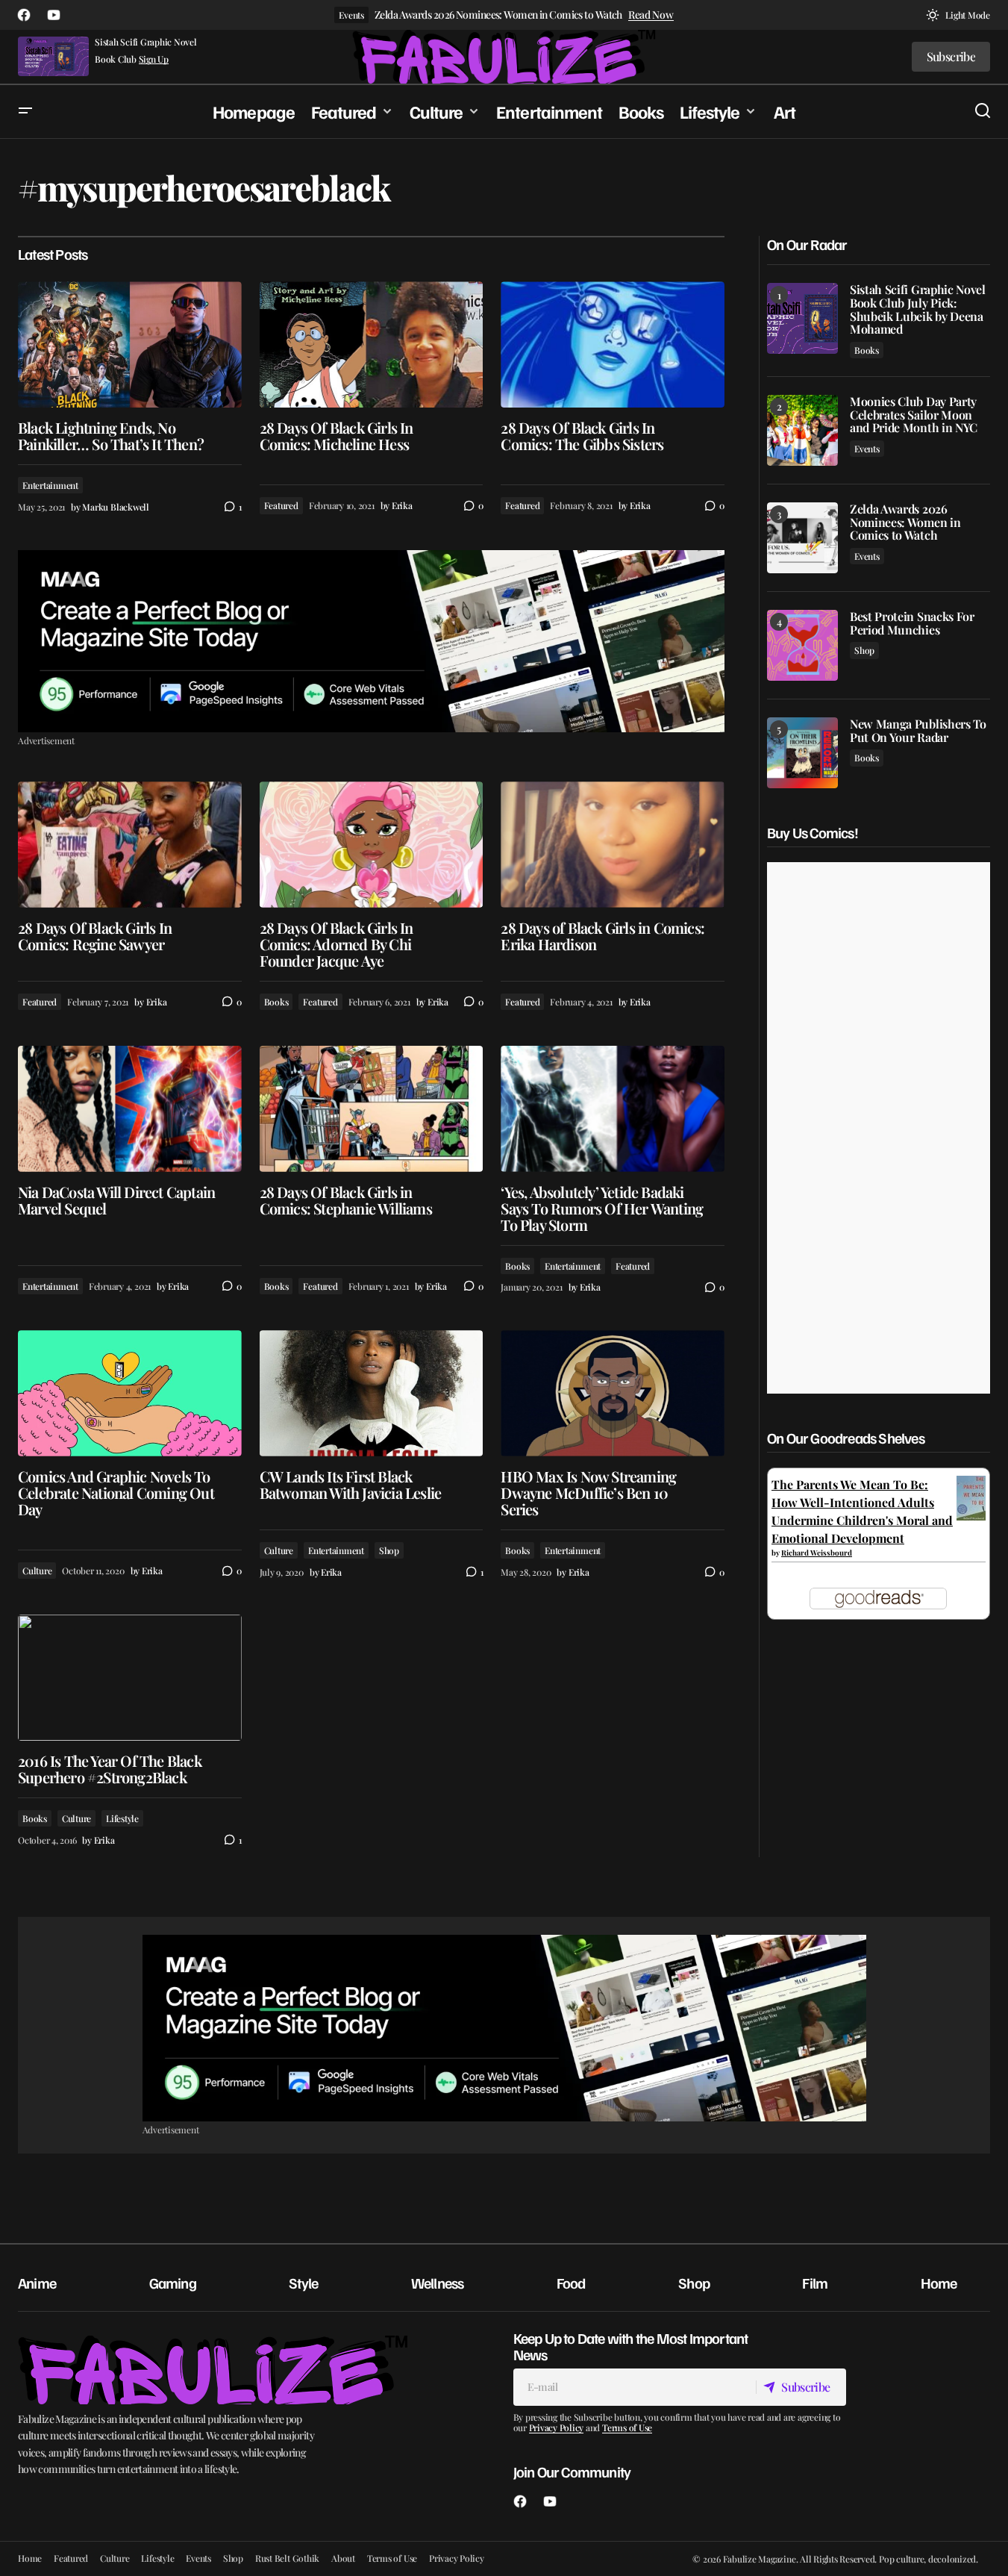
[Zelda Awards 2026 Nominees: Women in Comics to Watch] (802, 538)
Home (939, 2283)
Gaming (173, 2283)
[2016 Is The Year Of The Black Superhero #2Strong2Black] (130, 1678)
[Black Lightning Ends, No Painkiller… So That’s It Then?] (130, 344)
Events (351, 15)
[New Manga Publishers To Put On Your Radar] (802, 753)
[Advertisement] (371, 641)
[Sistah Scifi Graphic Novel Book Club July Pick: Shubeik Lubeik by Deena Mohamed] (802, 318)
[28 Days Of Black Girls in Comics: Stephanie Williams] (372, 1109)
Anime (37, 2283)
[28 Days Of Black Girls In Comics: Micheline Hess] (372, 344)
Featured (281, 505)
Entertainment (50, 485)
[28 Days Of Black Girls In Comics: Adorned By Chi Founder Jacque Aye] (372, 845)
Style (303, 2283)
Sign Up (154, 59)
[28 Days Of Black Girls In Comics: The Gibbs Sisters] (613, 344)
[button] (958, 15)
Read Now (651, 15)
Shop (389, 1550)
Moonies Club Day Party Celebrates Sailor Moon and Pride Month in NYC (914, 415)
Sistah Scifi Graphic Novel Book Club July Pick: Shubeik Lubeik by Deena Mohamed (918, 309)
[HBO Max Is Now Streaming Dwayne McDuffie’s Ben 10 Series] (613, 1393)
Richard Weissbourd (817, 1553)
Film (815, 2283)
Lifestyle (122, 1818)
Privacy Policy (557, 2427)
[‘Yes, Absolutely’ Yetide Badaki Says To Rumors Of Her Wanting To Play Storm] (613, 1109)
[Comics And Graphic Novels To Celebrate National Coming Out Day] (130, 1393)
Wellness (438, 2283)
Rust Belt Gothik (287, 2558)
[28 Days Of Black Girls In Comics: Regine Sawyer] (130, 845)
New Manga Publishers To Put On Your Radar (918, 730)
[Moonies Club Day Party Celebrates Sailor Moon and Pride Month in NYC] (802, 430)
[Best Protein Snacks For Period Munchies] (802, 645)
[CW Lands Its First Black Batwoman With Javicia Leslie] (372, 1393)
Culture (37, 1571)
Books (276, 1002)
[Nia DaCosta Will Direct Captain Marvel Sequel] (130, 1109)
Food (571, 2283)
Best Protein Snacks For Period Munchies (912, 623)
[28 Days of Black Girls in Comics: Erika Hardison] (613, 845)
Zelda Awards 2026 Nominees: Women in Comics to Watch (498, 15)
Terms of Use (627, 2427)
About (343, 2558)
